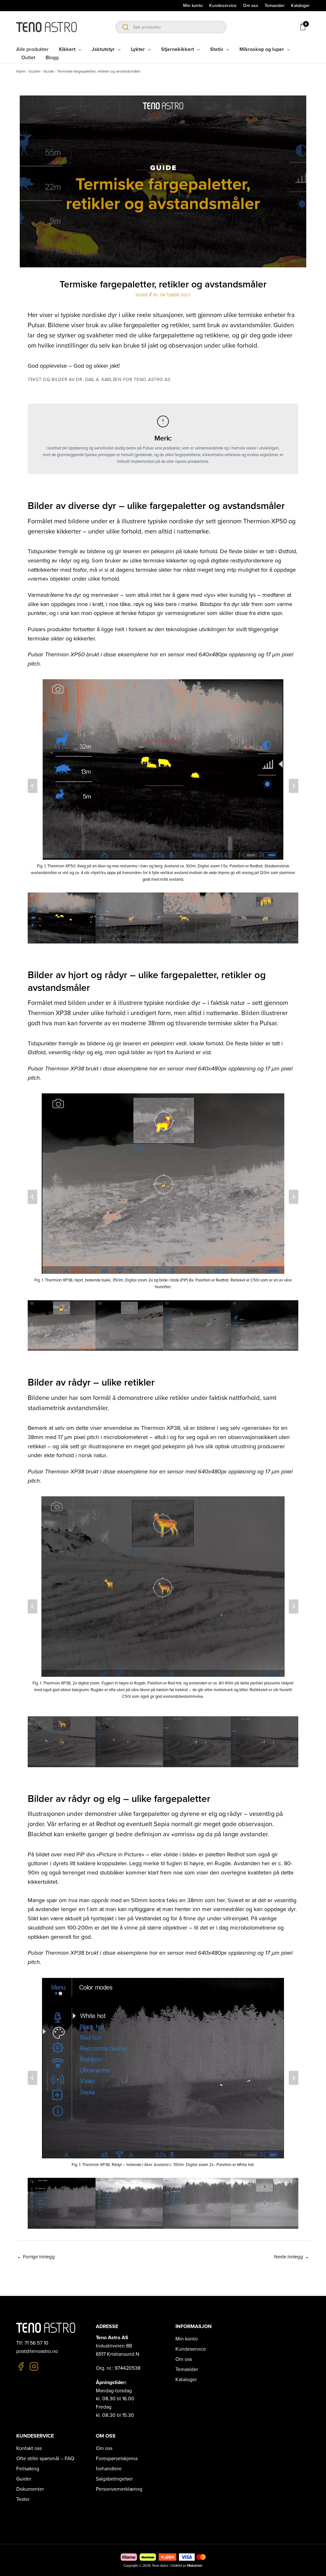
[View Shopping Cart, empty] (302, 26)
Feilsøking (28, 2469)
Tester (23, 2499)
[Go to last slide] (32, 786)
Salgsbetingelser (114, 2479)
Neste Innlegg (292, 2257)
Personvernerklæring (119, 2489)
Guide (49, 71)
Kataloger (186, 2380)
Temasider (187, 2369)
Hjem (21, 71)
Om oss (184, 2359)
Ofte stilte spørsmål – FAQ (45, 2459)
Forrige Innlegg (36, 2257)
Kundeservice (191, 2349)
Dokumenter (30, 2489)
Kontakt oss (29, 2448)
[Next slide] (294, 786)
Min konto (187, 2339)
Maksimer (195, 2566)
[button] (62, 918)
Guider (35, 71)
